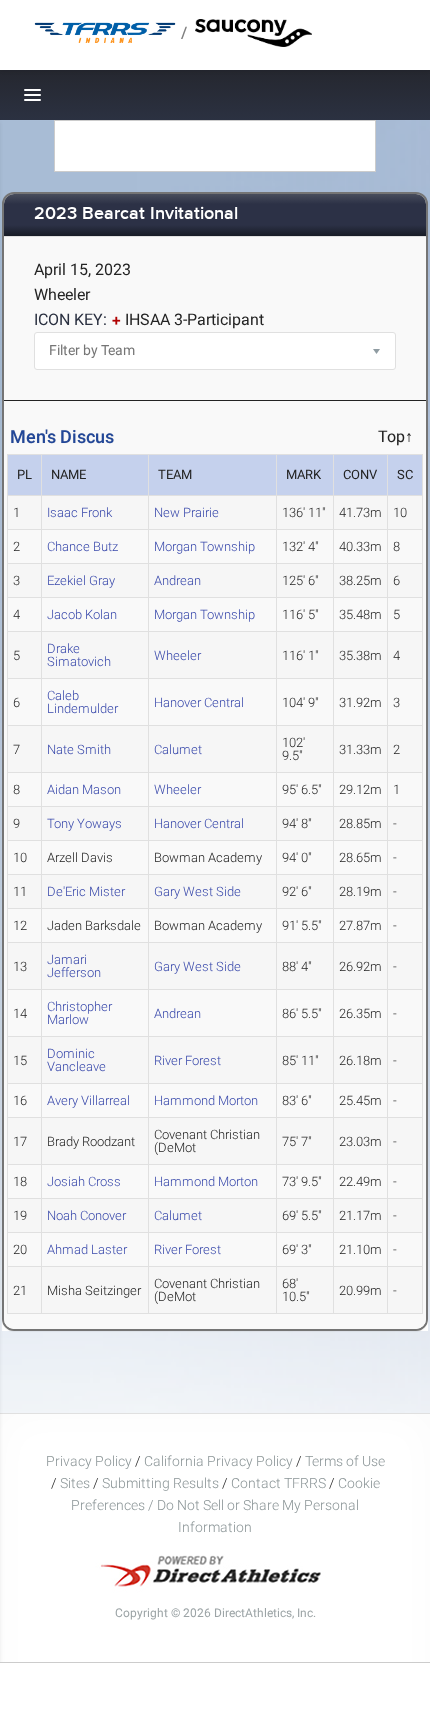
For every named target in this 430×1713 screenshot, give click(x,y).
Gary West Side (197, 891)
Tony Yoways (84, 823)
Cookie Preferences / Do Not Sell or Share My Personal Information (225, 1505)
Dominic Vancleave (76, 1060)
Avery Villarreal (88, 1100)
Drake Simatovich (79, 655)
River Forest (187, 1060)
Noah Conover (86, 1215)
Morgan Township (204, 546)
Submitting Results (160, 1483)
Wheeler (177, 655)
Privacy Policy (89, 1461)
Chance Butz (82, 546)
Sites (75, 1483)
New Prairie (186, 512)
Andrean (177, 580)
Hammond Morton (206, 1100)
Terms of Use (345, 1461)
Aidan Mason (84, 789)
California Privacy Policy (218, 1461)
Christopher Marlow (79, 1013)
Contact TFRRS (280, 1483)
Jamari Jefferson (74, 966)
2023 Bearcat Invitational (136, 214)
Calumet (178, 749)
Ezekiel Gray (81, 580)
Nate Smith (79, 749)
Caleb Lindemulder (82, 702)
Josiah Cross (84, 1181)
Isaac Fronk (79, 512)
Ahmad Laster (87, 1249)
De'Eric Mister (86, 891)
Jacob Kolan (82, 614)
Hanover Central (199, 702)
